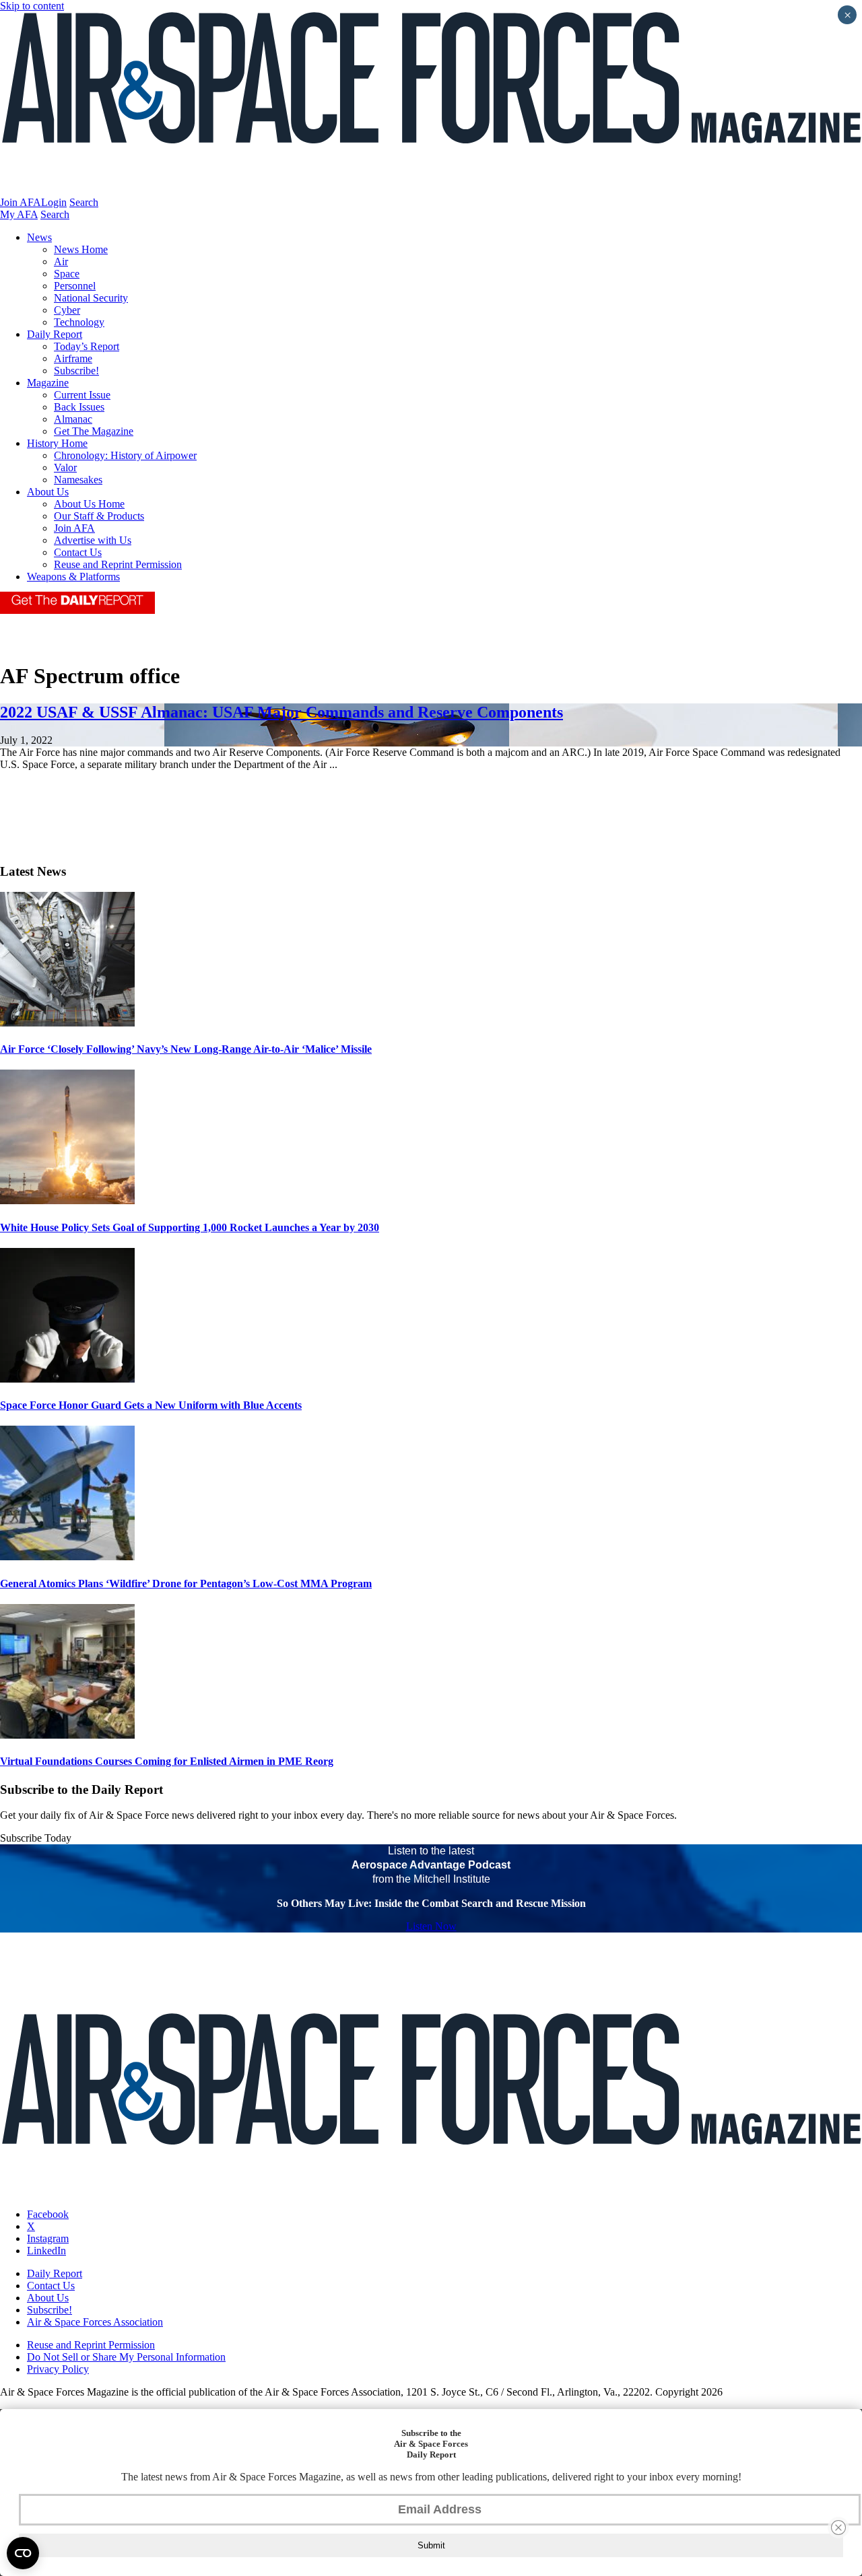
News (39, 237)
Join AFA (21, 202)
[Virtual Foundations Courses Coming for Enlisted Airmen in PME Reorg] (67, 1735)
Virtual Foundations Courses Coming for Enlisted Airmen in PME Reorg (167, 1761)
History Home (57, 443)
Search (84, 202)
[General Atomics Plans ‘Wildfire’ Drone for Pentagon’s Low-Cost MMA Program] (67, 1557)
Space (67, 274)
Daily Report (55, 334)
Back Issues (79, 407)
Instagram (48, 2238)
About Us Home (89, 504)
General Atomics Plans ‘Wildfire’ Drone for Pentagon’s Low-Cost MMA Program (186, 1583)
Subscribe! (76, 371)
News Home (81, 249)
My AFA (19, 214)
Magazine (48, 383)
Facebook (48, 2214)
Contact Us (78, 552)
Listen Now (431, 1926)
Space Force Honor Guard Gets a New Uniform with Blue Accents (151, 1405)
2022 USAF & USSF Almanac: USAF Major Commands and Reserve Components (281, 712)
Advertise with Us (93, 540)
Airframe (73, 358)
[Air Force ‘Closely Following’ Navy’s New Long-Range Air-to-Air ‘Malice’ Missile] (67, 1023)
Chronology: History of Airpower (125, 455)
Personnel (75, 286)
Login (54, 202)
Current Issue (82, 395)
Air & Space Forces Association (95, 2322)
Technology (79, 322)
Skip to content (32, 6)
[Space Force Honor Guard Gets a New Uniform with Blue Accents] (67, 1379)
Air (61, 262)
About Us (48, 492)
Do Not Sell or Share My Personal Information (126, 2357)
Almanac (73, 419)
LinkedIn (46, 2251)
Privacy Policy (58, 2369)
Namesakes (78, 480)
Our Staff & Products (99, 516)
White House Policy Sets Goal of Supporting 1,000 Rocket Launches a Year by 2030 (190, 1227)
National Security (91, 298)
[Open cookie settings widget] (23, 2553)
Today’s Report (87, 346)
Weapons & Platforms (73, 577)
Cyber (67, 310)
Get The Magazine (94, 431)
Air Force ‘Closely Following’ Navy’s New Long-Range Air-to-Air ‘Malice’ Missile (186, 1049)
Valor (65, 467)
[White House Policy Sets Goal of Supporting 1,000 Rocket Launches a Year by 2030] (67, 1200)
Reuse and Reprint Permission (118, 564)
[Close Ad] (838, 2528)
